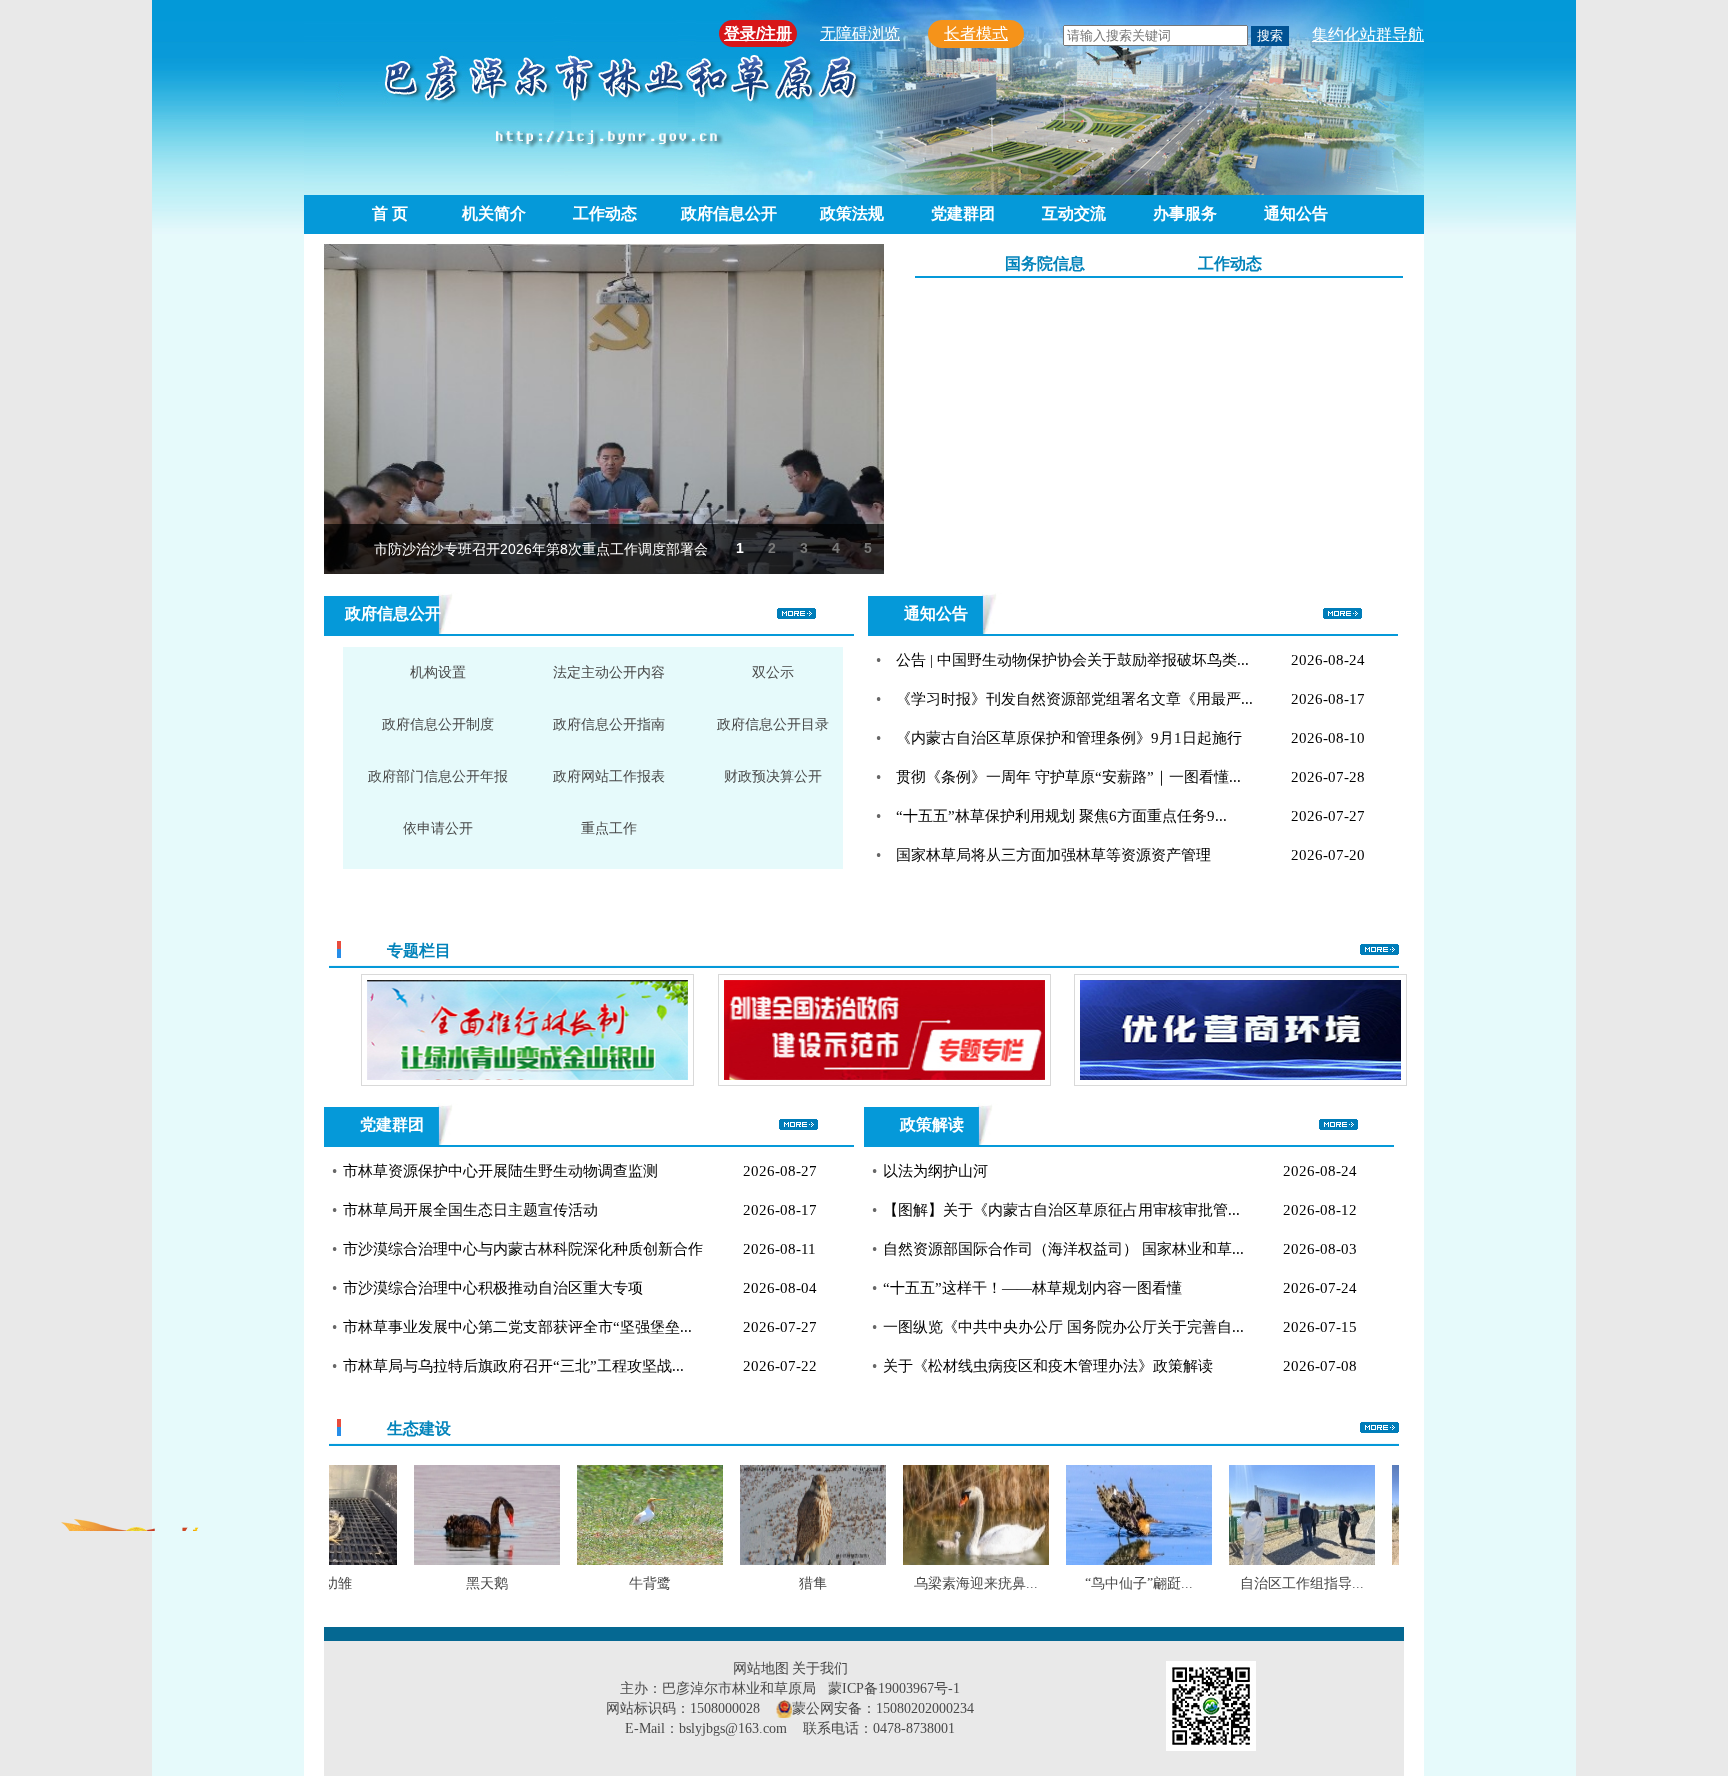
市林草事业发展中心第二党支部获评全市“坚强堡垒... (517, 1327)
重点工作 (609, 828)
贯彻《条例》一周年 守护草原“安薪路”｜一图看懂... (1068, 777)
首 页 (390, 213)
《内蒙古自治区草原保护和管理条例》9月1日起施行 (1069, 738)
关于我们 (820, 1668)
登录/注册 (758, 33)
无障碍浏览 (860, 33)
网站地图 (761, 1668)
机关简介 (494, 213)
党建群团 (963, 213)
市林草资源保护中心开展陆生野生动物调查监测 (500, 1171)
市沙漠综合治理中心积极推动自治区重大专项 (493, 1288)
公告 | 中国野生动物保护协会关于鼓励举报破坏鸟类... (1072, 660)
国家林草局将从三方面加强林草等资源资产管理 (1053, 855)
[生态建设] (1379, 1429)
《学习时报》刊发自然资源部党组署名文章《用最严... (1074, 699)
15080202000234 (925, 1708)
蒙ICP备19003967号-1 (894, 1688)
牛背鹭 (607, 1583)
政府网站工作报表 (609, 776)
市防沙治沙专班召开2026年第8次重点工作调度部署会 (541, 549)
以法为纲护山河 (935, 1171)
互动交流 (1074, 213)
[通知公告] (1342, 615)
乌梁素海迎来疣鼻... (933, 1583)
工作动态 (605, 213)
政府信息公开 (729, 213)
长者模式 (976, 33)
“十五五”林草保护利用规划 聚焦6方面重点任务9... (1061, 816)
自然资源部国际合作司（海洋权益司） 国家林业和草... (1063, 1249)
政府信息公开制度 (438, 724)
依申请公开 (438, 828)
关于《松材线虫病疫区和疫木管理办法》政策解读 (1048, 1366)
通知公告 (1296, 213)
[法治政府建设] (771, 1031)
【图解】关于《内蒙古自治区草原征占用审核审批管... (1061, 1210)
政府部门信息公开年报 (438, 776)
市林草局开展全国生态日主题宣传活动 (470, 1210)
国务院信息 (1045, 263)
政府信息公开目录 (773, 724)
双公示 (773, 672)
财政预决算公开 (773, 776)
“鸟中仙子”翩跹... (1096, 1583)
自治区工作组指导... (1259, 1583)
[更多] (1379, 951)
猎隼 (770, 1583)
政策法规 (852, 213)
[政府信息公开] (796, 615)
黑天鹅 (444, 1583)
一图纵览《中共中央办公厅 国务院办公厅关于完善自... (1063, 1327)
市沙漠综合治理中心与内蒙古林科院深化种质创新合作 (523, 1249)
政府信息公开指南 (609, 724)
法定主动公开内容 (609, 672)
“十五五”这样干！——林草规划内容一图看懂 (1032, 1288)
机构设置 (438, 672)
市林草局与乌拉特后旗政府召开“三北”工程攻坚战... (513, 1366)
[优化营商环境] (1127, 1031)
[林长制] (414, 1031)
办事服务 (1185, 213)
